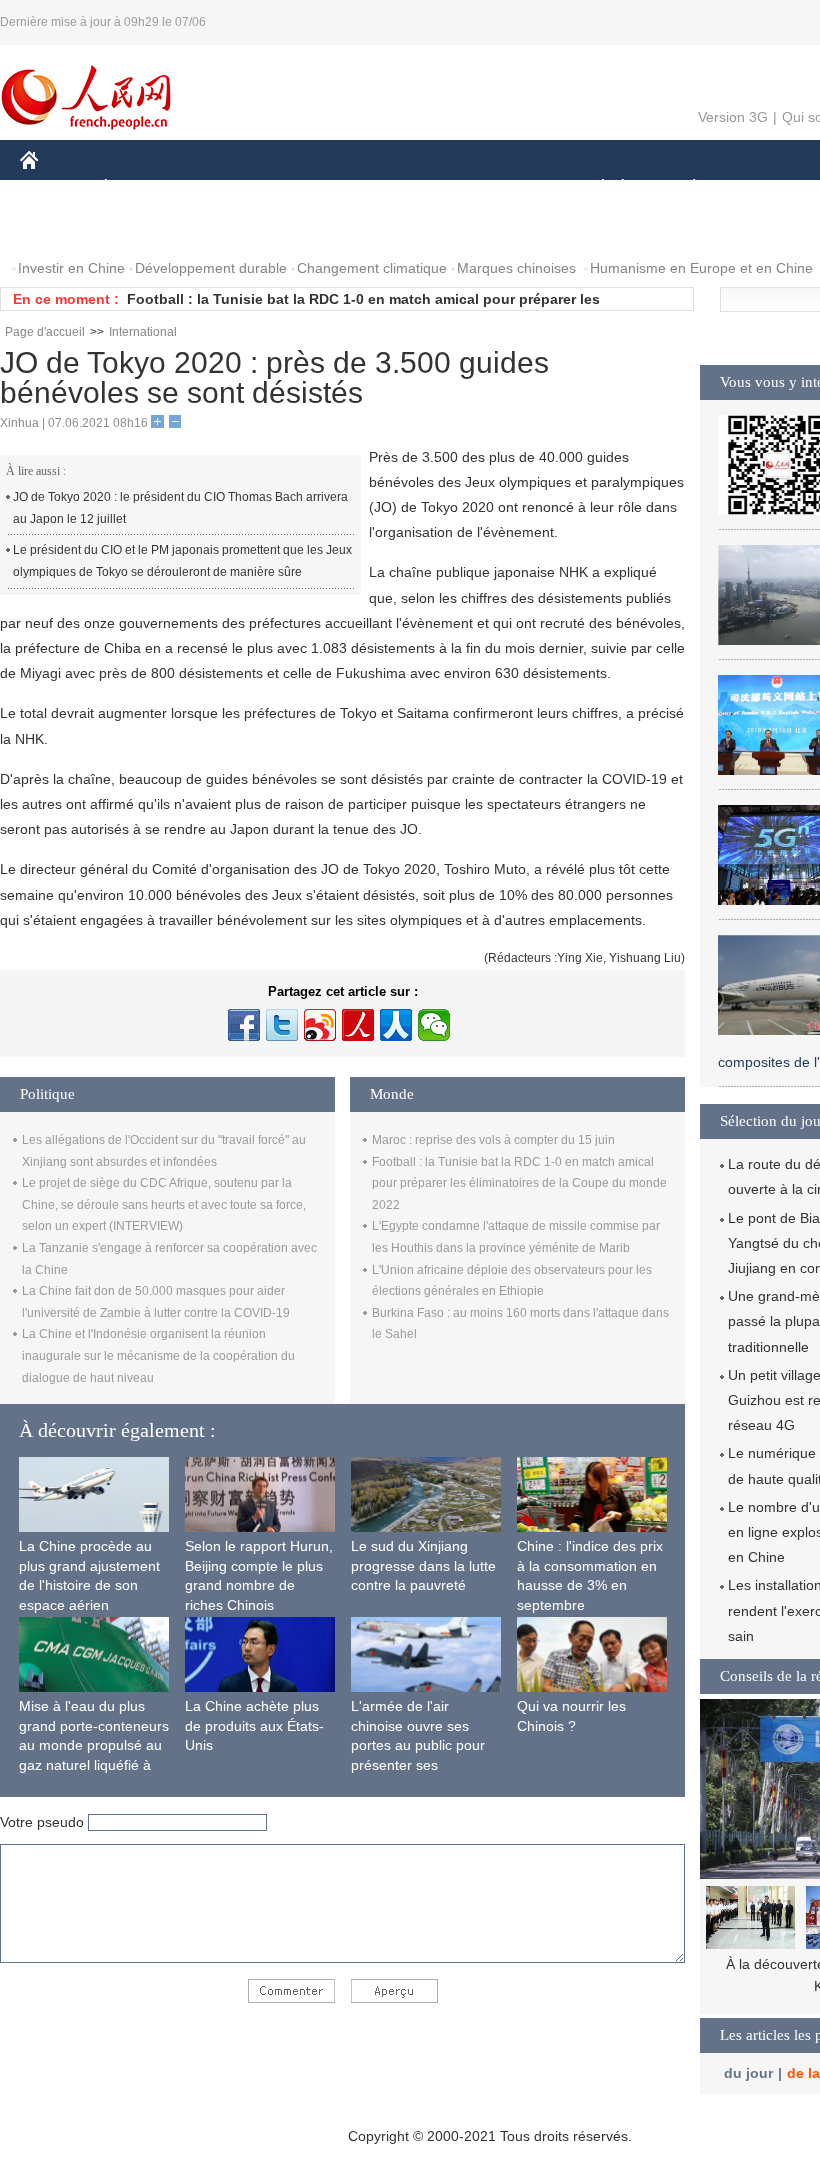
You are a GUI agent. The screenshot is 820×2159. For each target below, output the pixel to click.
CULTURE (502, 188)
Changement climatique (372, 268)
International (143, 332)
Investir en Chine (71, 268)
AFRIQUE (321, 188)
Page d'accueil (45, 332)
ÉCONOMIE (143, 188)
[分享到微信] (434, 1025)
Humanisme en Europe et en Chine (701, 268)
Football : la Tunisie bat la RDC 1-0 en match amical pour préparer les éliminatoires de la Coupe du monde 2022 (519, 1183)
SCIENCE (411, 188)
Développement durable (211, 268)
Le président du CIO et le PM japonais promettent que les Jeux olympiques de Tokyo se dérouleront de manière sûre (182, 561)
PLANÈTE (683, 188)
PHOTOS (149, 228)
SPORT (765, 188)
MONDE (236, 188)
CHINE (55, 188)
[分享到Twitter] (282, 1025)
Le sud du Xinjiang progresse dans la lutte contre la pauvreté (423, 1565)
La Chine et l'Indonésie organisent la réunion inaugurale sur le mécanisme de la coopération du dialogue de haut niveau (158, 1355)
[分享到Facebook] (244, 1025)
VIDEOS (231, 228)
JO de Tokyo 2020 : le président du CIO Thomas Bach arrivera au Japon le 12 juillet (180, 508)
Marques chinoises (516, 268)
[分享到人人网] (396, 1025)
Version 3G (733, 117)
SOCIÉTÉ (593, 188)
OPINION (63, 228)
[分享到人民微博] (358, 1025)
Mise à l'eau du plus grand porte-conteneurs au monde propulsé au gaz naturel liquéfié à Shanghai (94, 1745)
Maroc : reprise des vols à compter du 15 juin (493, 1140)
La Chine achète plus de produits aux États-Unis (254, 1725)
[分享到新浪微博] (320, 1025)
